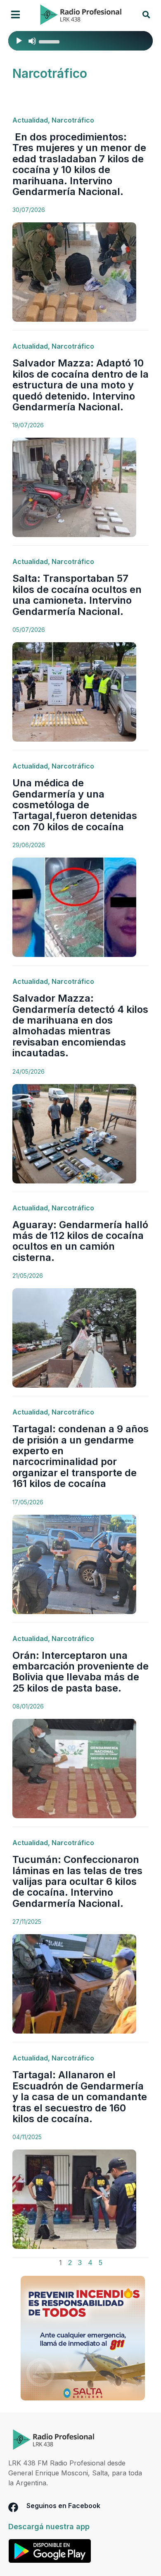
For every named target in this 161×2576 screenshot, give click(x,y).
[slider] (50, 41)
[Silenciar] (32, 41)
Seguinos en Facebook (63, 2506)
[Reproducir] (19, 41)
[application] (80, 41)
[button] (15, 15)
